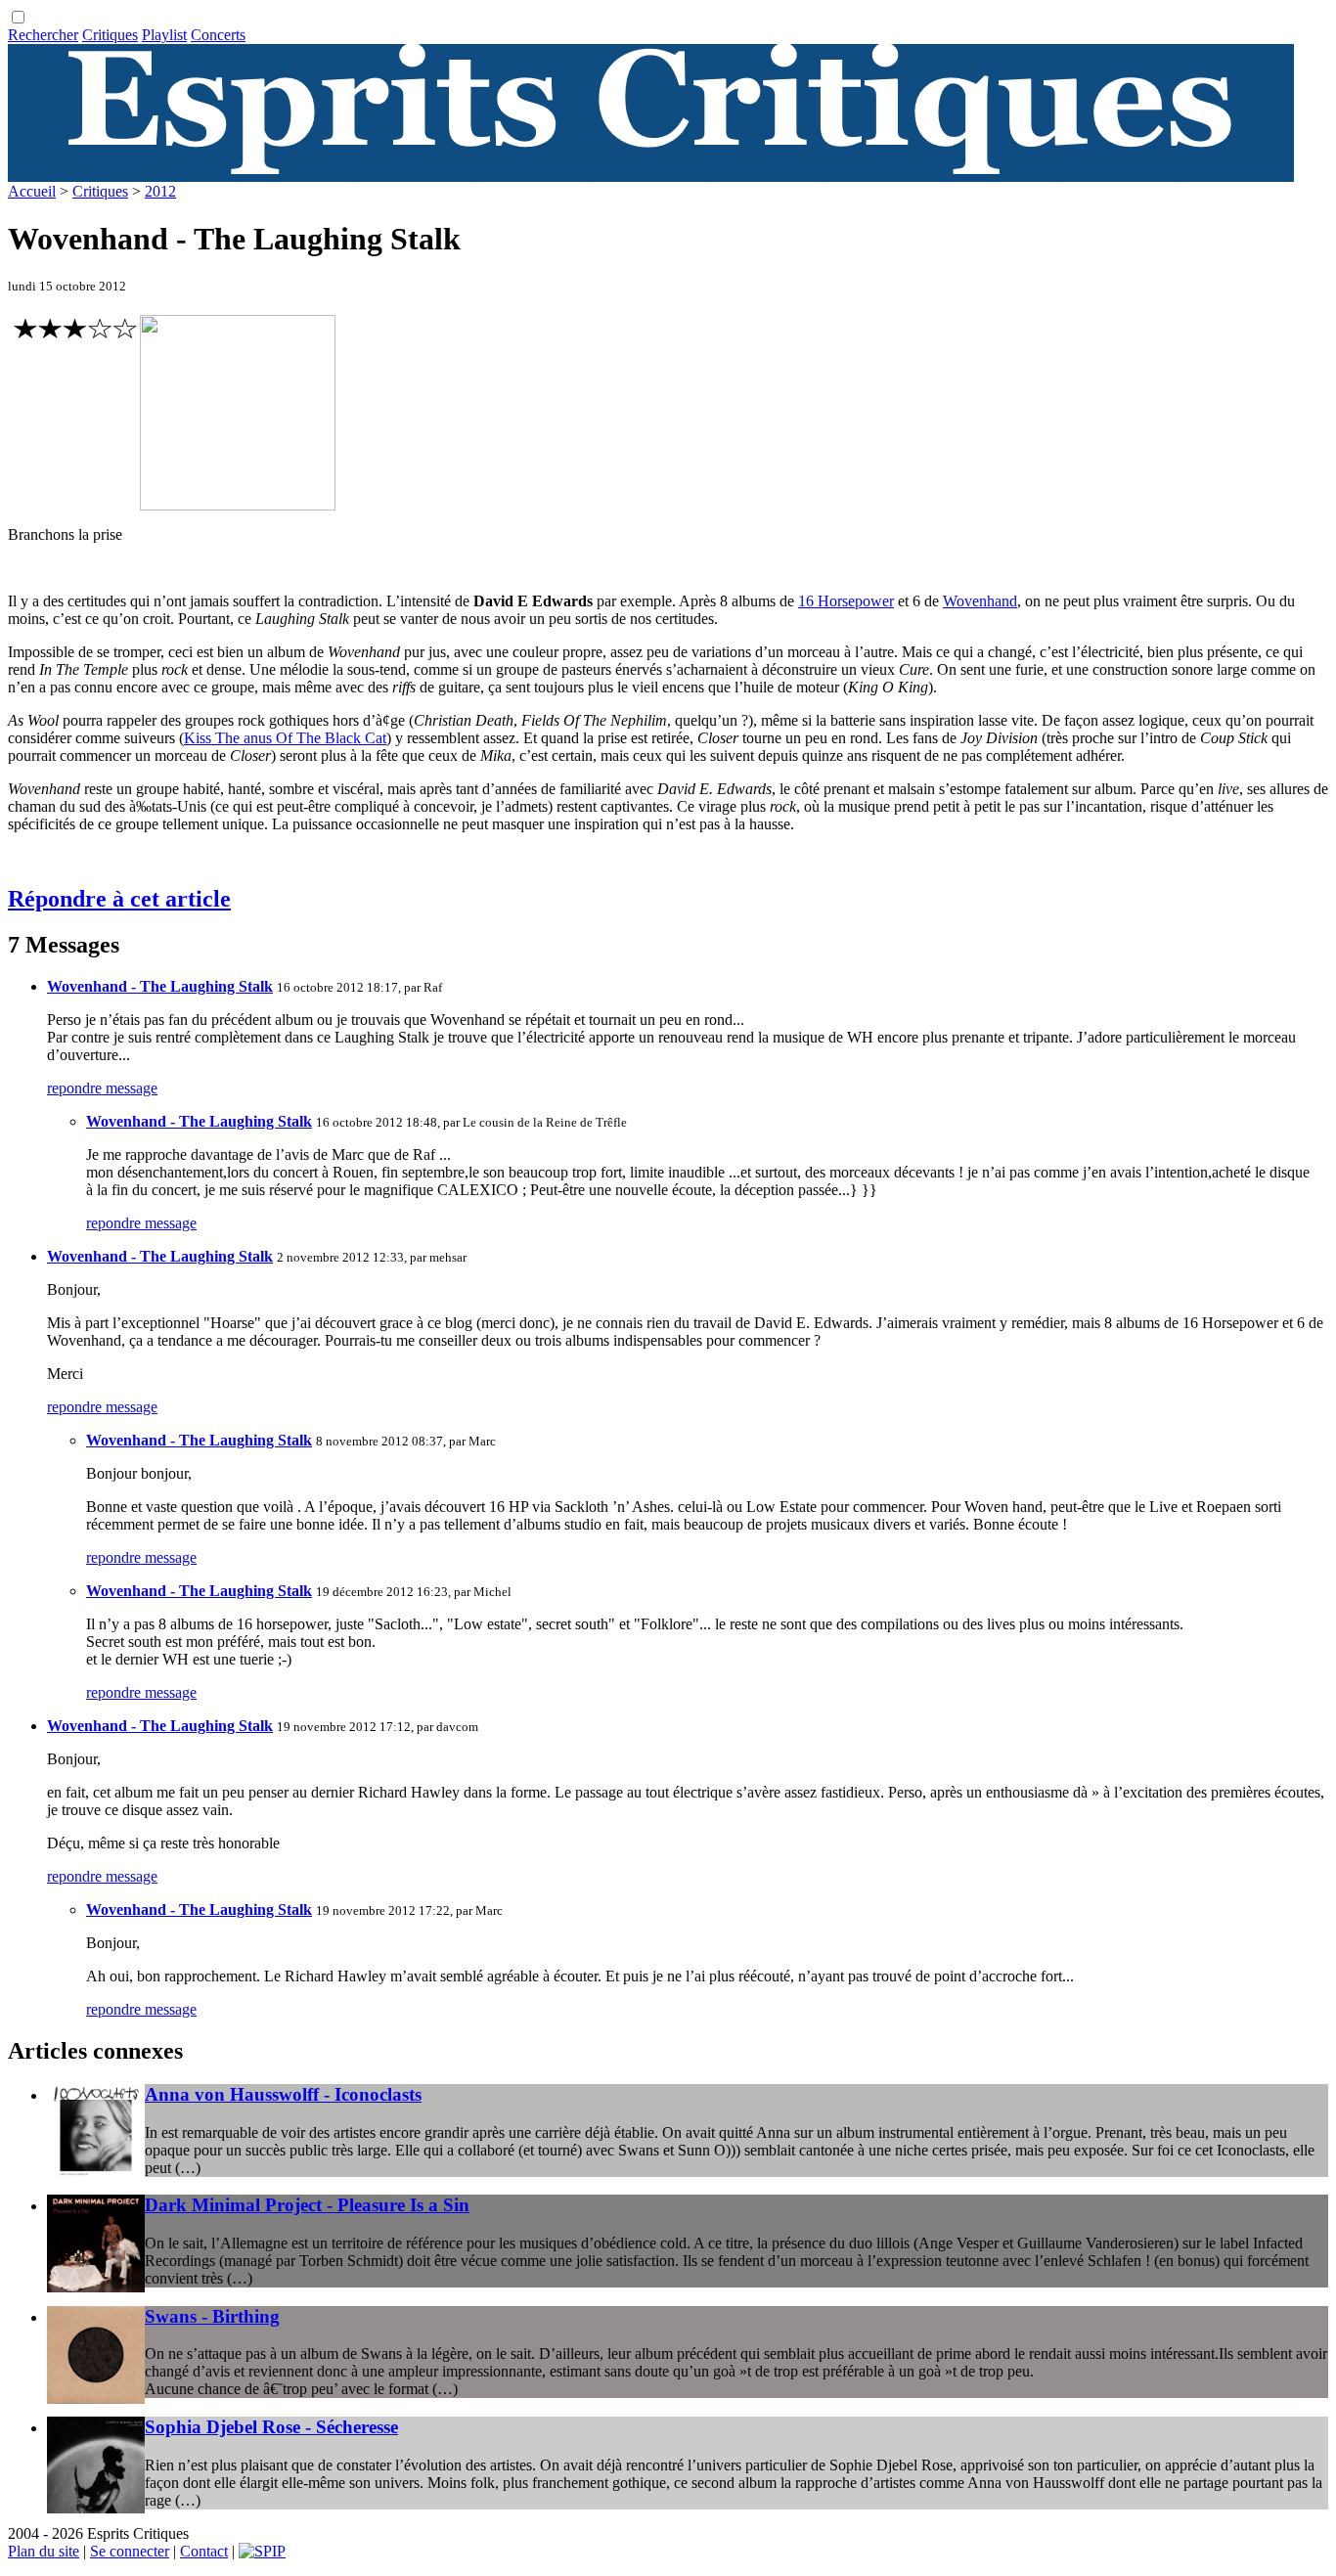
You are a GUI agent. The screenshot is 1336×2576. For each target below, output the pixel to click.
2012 (160, 191)
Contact (204, 2551)
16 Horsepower (846, 601)
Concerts (218, 35)
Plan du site (44, 2551)
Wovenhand (980, 601)
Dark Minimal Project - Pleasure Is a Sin (307, 2205)
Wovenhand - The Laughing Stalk (160, 986)
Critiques (110, 35)
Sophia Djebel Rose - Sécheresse (271, 2427)
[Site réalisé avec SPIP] (262, 2551)
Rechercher (43, 35)
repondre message (102, 1088)
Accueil (32, 191)
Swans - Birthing (212, 2316)
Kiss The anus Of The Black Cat (285, 738)
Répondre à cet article (119, 899)
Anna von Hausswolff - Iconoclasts (283, 2094)
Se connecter (130, 2551)
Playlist (164, 35)
